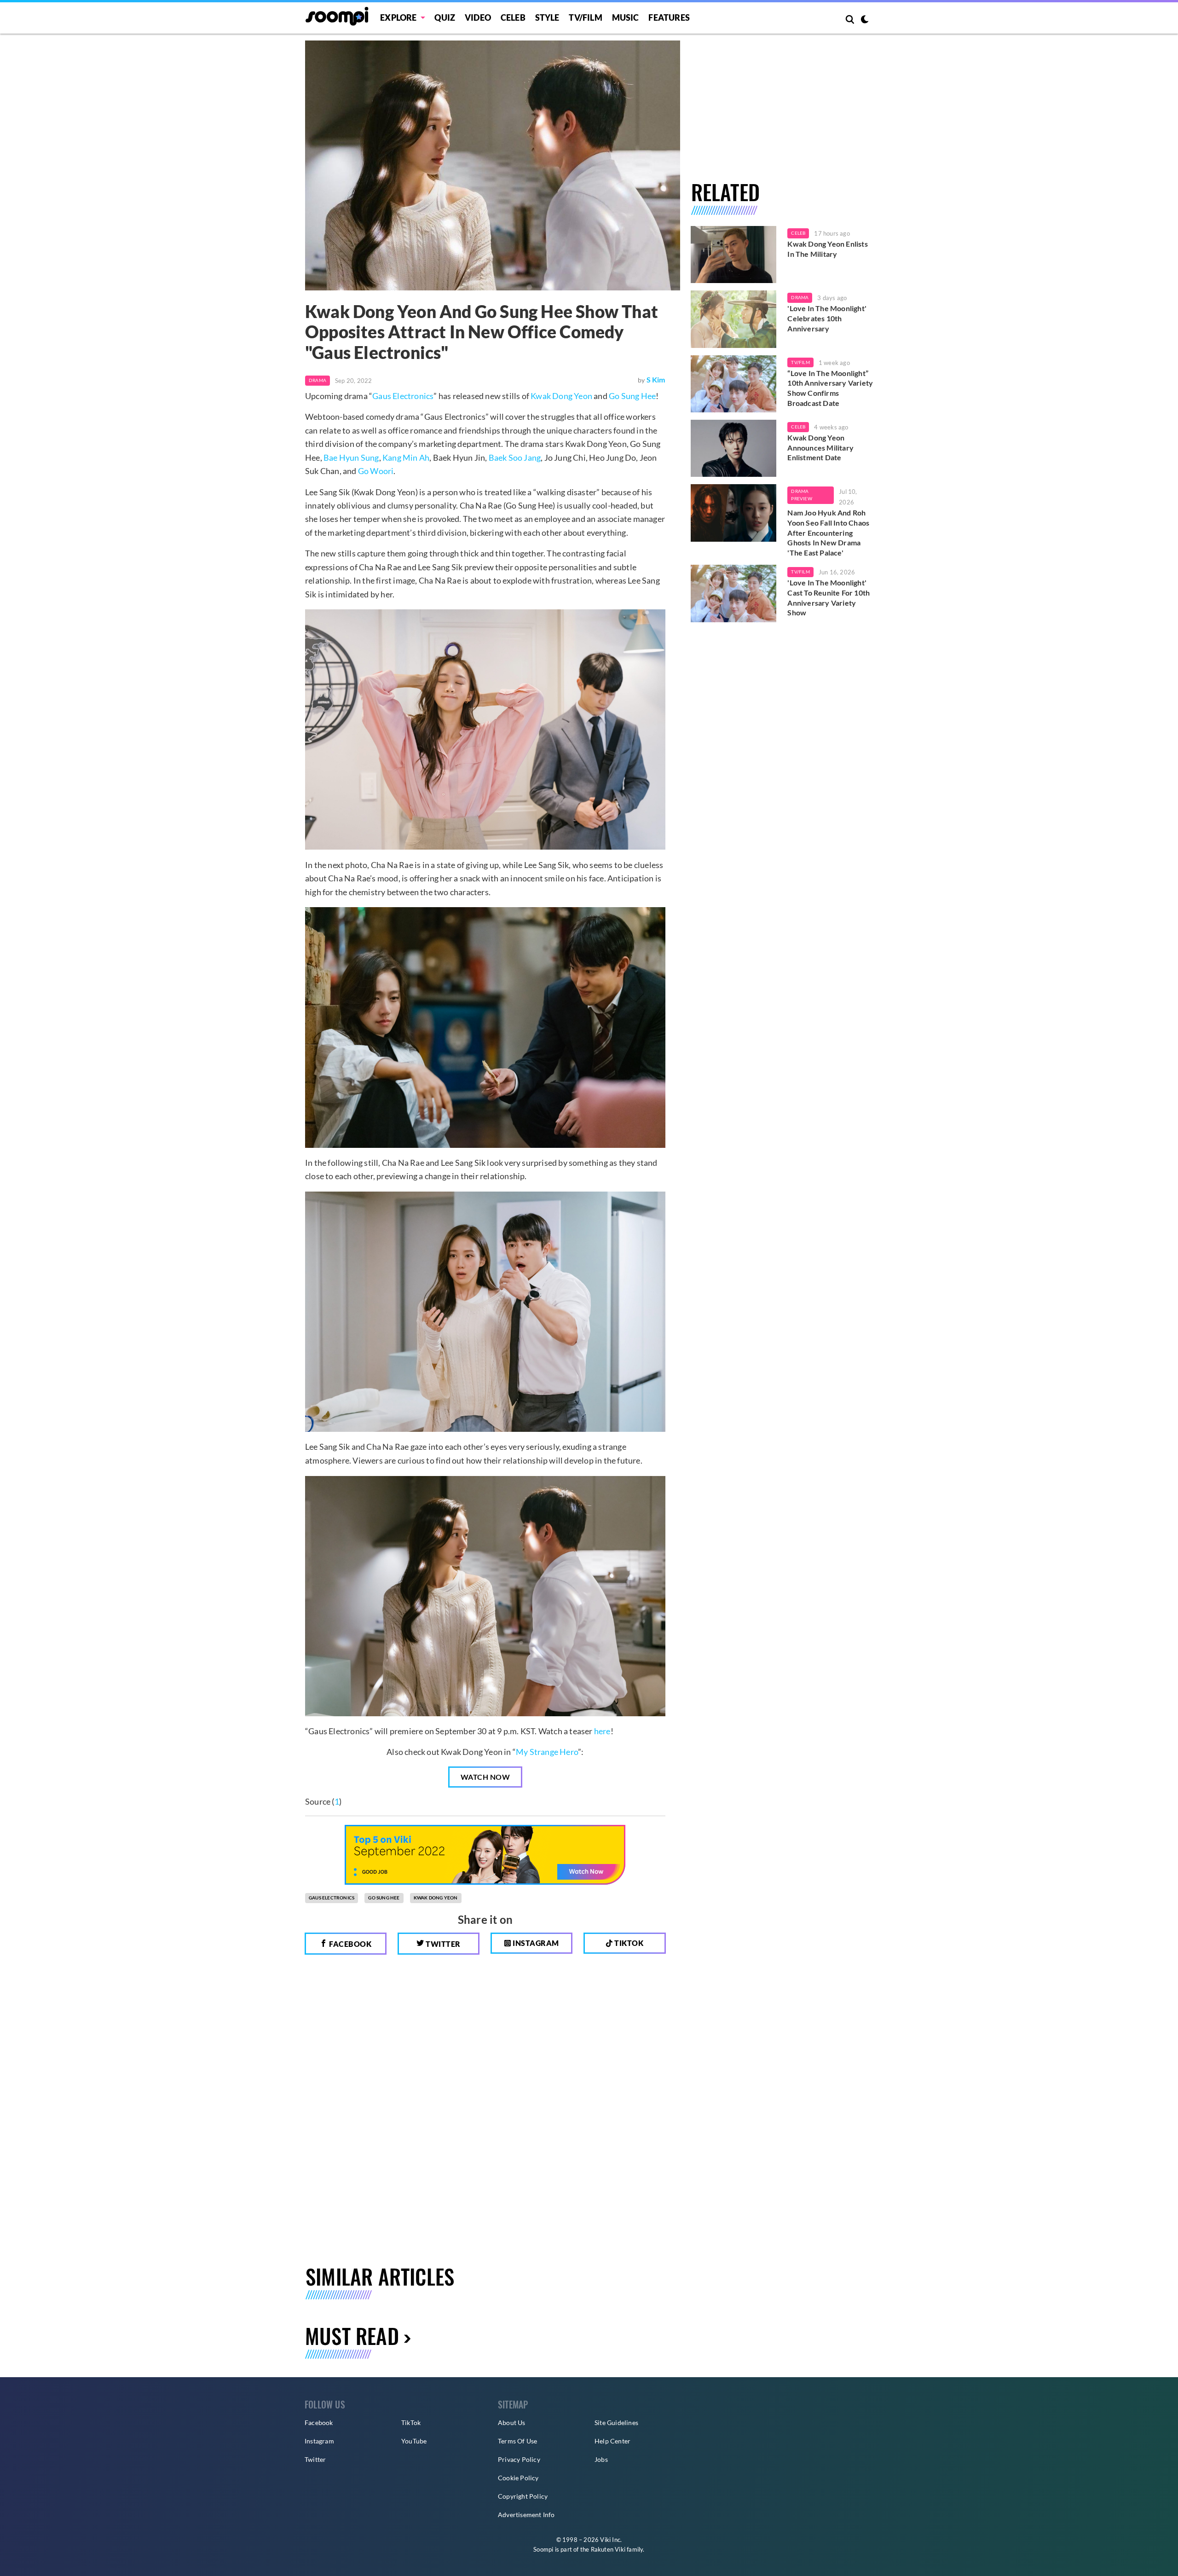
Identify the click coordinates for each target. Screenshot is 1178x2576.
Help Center (612, 2441)
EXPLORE (398, 17)
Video (478, 17)
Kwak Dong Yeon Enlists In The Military (827, 249)
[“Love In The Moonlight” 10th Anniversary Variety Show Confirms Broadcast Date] (734, 384)
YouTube (414, 2441)
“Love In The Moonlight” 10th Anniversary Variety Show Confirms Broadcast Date (830, 388)
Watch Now (485, 1777)
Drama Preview (801, 495)
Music (626, 17)
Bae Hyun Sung (351, 457)
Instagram (535, 1943)
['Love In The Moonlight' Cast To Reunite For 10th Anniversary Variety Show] (734, 593)
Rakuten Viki (608, 2549)
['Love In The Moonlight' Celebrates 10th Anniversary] (734, 319)
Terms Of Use (517, 2441)
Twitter (442, 1944)
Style (547, 17)
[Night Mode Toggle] (865, 20)
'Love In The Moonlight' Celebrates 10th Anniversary (827, 318)
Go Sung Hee (632, 396)
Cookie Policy (518, 2478)
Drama (318, 380)
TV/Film (800, 362)
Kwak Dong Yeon (561, 396)
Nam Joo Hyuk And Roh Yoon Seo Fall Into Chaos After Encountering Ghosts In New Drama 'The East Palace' (828, 532)
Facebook (350, 1944)
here (602, 1731)
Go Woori (376, 471)
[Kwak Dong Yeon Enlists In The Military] (734, 255)
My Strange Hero (547, 1752)
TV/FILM (585, 17)
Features (669, 17)
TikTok (411, 2423)
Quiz (445, 17)
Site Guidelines (616, 2423)
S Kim (656, 379)
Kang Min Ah (406, 457)
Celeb (513, 17)
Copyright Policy (523, 2496)
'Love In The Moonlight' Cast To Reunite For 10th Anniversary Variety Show (829, 597)
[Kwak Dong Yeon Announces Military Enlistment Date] (734, 448)
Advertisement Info (526, 2515)
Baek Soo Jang (515, 457)
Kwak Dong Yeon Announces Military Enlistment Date (820, 447)
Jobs (601, 2459)
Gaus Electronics (403, 396)
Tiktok (628, 1943)
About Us (512, 2423)
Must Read (352, 2336)
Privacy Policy (519, 2459)
